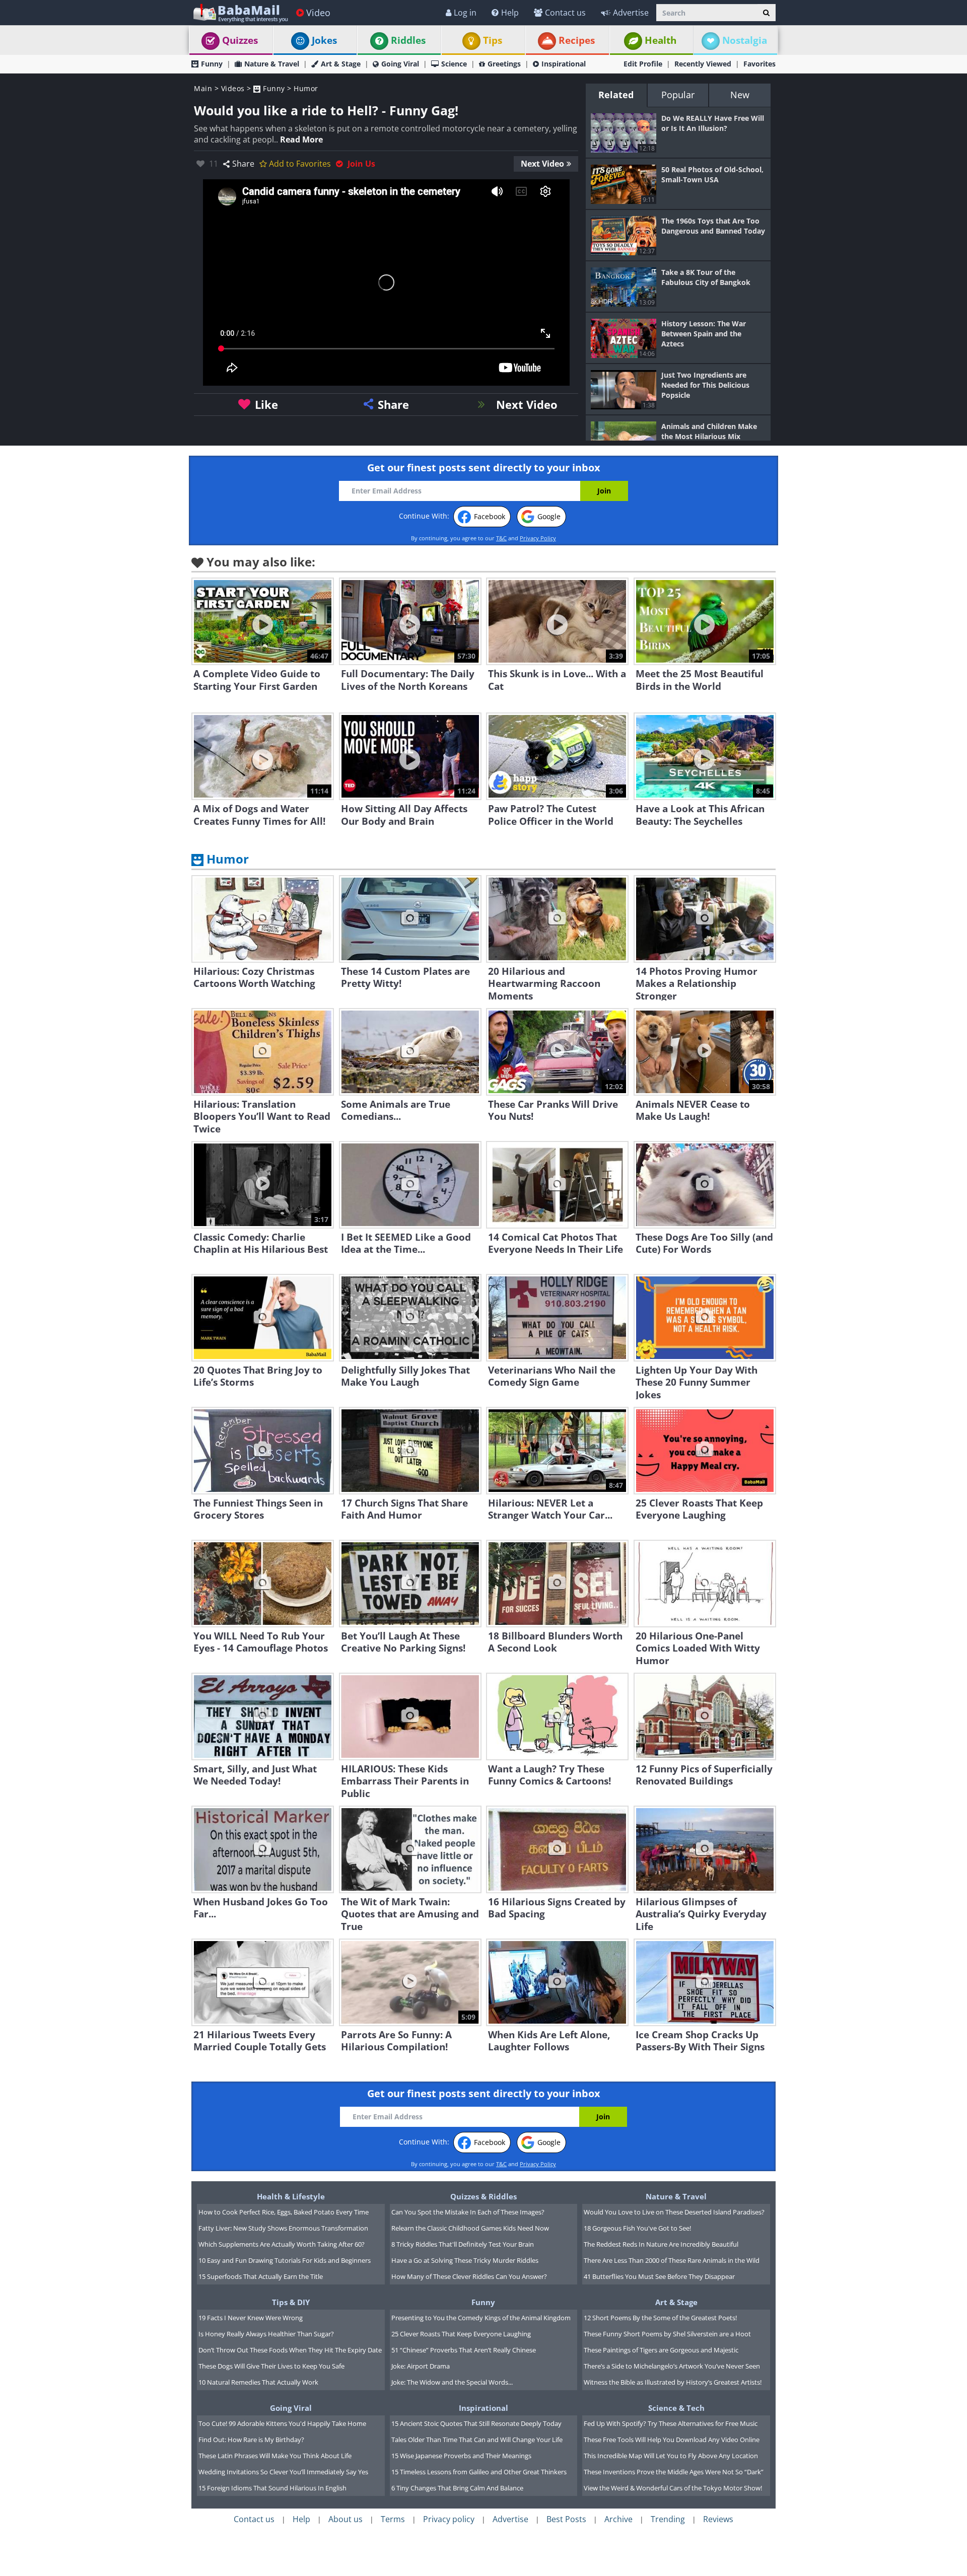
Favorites (759, 64)
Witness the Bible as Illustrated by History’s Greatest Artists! (673, 2382)
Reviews (718, 2519)
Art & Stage (341, 64)
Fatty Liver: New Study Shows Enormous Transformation (283, 2228)
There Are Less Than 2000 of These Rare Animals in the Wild (672, 2260)
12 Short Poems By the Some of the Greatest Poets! (660, 2318)
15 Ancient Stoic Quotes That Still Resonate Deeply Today (476, 2423)
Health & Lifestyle (291, 2196)
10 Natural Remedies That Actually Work (258, 2382)
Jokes (324, 40)
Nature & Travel (272, 64)
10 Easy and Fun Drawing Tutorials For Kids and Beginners (285, 2260)
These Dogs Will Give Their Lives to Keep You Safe (271, 2366)
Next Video (542, 164)
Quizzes (240, 40)
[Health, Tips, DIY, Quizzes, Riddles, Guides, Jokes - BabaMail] (240, 12)
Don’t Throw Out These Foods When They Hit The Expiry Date (290, 2350)
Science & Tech (676, 2408)
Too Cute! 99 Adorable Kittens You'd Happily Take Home (282, 2423)
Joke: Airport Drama (421, 2366)
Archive (618, 2519)
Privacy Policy (538, 538)
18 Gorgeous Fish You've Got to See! (637, 2228)
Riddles (408, 40)
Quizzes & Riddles (483, 2196)
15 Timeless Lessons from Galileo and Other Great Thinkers (479, 2472)
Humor (306, 88)
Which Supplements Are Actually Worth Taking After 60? (282, 2244)
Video (318, 13)
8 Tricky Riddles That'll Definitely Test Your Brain (463, 2244)
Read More (301, 139)
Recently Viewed (703, 64)
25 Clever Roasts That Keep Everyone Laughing (461, 2334)
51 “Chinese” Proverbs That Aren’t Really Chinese (464, 2350)
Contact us (565, 13)
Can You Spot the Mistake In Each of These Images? (468, 2212)
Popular (678, 95)
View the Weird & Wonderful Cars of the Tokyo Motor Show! (673, 2488)
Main (203, 88)
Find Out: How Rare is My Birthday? (251, 2440)
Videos (233, 88)
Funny (212, 64)
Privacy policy (449, 2519)
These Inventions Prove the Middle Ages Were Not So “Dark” (674, 2472)
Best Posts (566, 2519)
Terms (393, 2519)
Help (510, 13)
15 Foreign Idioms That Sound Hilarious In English (272, 2488)
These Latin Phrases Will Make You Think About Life (275, 2456)
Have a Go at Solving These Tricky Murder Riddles (465, 2260)
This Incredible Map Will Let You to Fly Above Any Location (671, 2456)
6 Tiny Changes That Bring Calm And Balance (457, 2488)
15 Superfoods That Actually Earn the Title (261, 2276)
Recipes (577, 40)
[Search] (766, 13)
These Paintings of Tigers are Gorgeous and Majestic (661, 2350)
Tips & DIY (291, 2302)
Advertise (631, 13)
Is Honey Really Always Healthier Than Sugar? (266, 2334)
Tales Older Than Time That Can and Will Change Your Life (477, 2440)
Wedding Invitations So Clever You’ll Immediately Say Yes (283, 2472)
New (740, 95)
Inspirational (564, 64)
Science (454, 64)
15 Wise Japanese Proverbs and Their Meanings (461, 2456)
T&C (501, 538)
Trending (668, 2519)
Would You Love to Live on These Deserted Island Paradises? (674, 2212)
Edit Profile (643, 64)
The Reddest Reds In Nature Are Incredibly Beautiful (661, 2244)
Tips (493, 40)
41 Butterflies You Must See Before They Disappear (659, 2276)
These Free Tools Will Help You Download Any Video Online (672, 2440)
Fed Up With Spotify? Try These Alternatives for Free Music (671, 2423)
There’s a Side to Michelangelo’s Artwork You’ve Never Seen (672, 2366)
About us (346, 2519)
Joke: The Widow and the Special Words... (452, 2382)
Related (616, 95)
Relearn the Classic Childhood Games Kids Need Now (470, 2228)
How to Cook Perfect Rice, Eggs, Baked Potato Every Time (284, 2212)
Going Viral (400, 64)
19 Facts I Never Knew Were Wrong (251, 2318)
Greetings (504, 64)
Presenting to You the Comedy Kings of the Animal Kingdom (481, 2318)
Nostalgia (745, 40)
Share (243, 164)
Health (661, 40)
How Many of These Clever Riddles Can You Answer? (469, 2276)
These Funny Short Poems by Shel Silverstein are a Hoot (667, 2334)
